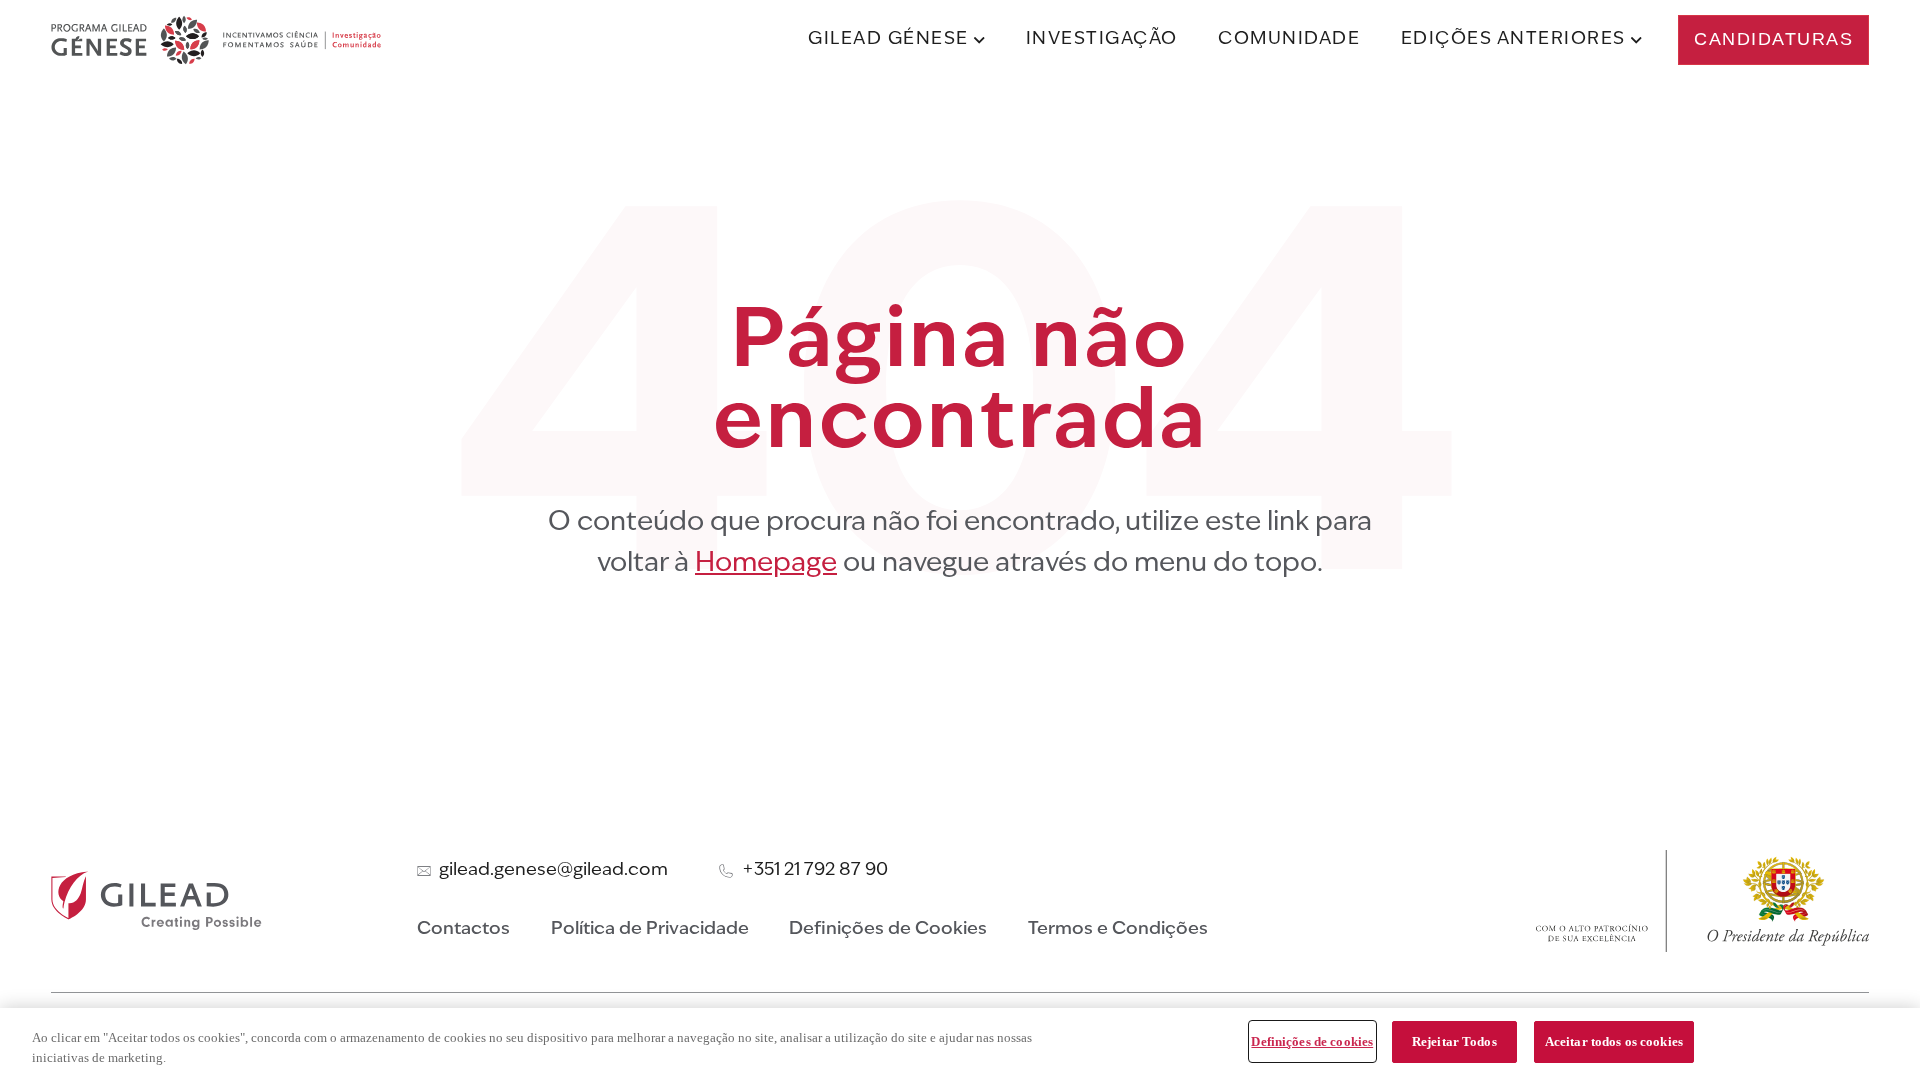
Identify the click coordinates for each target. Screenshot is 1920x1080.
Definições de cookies (1312, 1041)
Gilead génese (888, 39)
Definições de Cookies (888, 929)
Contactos (463, 929)
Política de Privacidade (650, 929)
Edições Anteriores (1513, 39)
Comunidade (1289, 39)
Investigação (1102, 39)
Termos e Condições (1118, 929)
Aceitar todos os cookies (1614, 1041)
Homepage (766, 564)
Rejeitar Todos (1454, 1041)
